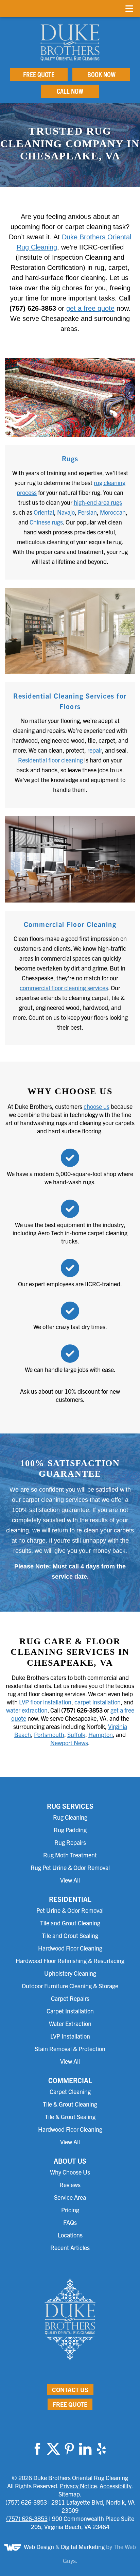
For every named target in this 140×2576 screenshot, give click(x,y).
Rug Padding (70, 1830)
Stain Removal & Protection (70, 2049)
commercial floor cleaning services (64, 988)
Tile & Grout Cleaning (70, 2104)
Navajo (66, 512)
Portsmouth (49, 1734)
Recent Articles (70, 2247)
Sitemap (69, 2494)
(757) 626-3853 (26, 2502)
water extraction (27, 1710)
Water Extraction (70, 2023)
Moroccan (113, 512)
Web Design (39, 2547)
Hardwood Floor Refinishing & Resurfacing (70, 1961)
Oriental (44, 512)
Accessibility (116, 2486)
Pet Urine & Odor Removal (70, 1910)
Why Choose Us (70, 2172)
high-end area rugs (98, 502)
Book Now (101, 74)
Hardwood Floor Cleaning (70, 1948)
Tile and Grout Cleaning (70, 1923)
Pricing (70, 2210)
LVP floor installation (45, 1702)
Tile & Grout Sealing (70, 2117)
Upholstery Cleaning (70, 1973)
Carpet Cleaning (70, 2091)
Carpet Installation (70, 2011)
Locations (70, 2235)
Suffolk (76, 1734)
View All (70, 1880)
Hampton (101, 1734)
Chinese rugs (46, 522)
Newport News (69, 1743)
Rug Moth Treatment (70, 1855)
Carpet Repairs (70, 1998)
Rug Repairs (70, 1842)
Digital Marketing (83, 2547)
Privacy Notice (78, 2486)
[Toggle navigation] (129, 8)
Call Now (70, 91)
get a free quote (90, 308)
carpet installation (98, 1702)
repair (95, 750)
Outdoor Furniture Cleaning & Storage (70, 1986)
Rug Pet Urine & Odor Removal (70, 1867)
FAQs (70, 2222)
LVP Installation (70, 2036)
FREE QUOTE (70, 2404)
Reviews (70, 2185)
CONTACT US (70, 2390)
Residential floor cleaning (50, 760)
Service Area (70, 2197)
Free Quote (39, 74)
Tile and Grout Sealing (70, 1935)
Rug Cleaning (70, 1817)
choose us (97, 1106)
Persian (87, 512)
